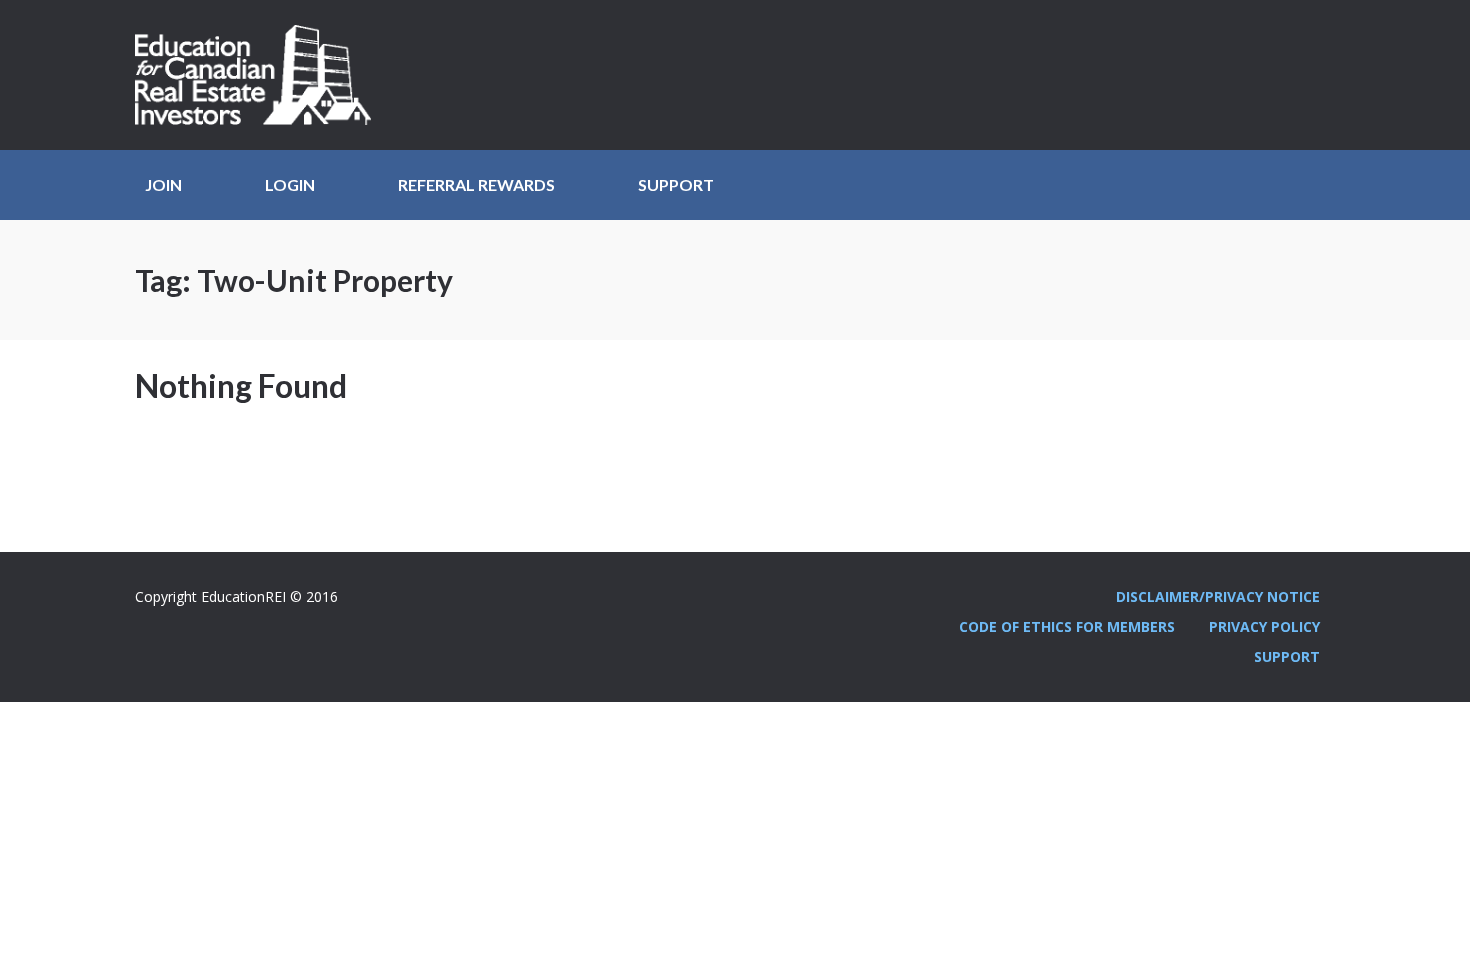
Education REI (260, 75)
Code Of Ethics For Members (1067, 626)
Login (290, 184)
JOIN (163, 184)
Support (676, 184)
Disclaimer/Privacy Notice (1218, 596)
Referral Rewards (476, 184)
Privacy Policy (1264, 626)
